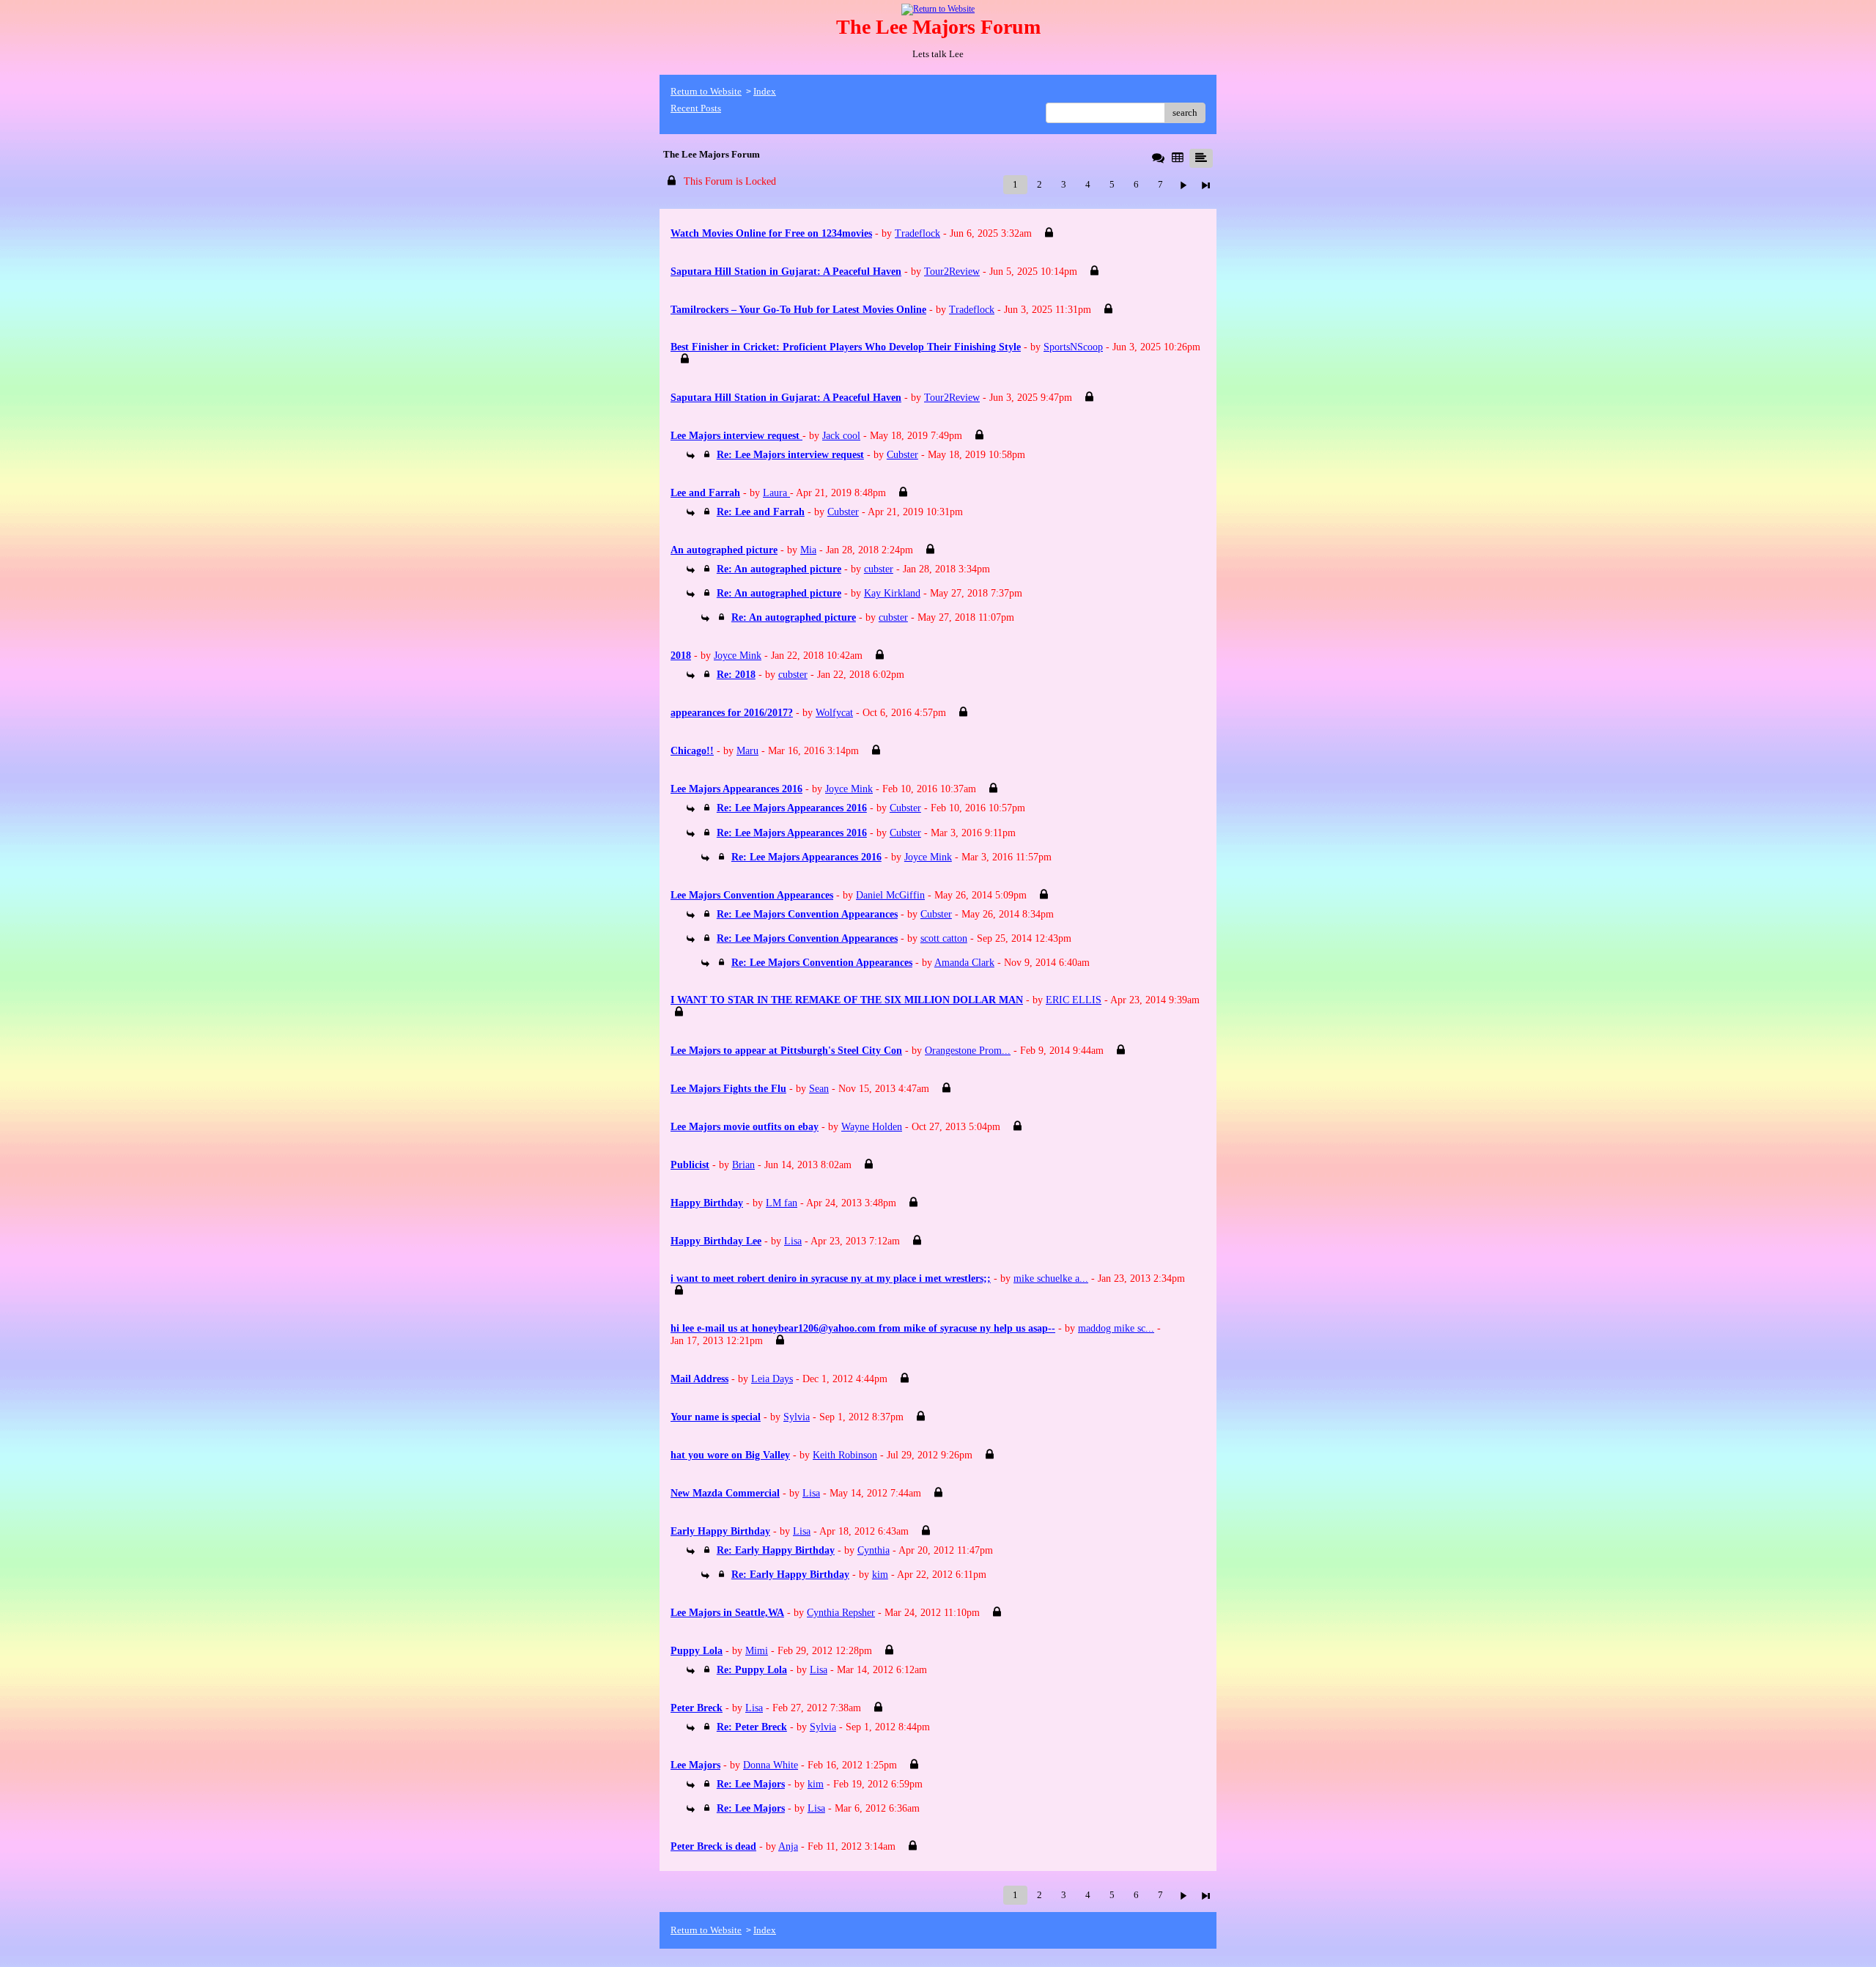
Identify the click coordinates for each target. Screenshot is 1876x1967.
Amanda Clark (964, 963)
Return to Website (706, 91)
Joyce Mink (738, 656)
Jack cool (841, 436)
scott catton (944, 938)
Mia (808, 550)
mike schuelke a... (1051, 1278)
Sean (819, 1089)
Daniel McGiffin (890, 895)
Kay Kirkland (892, 593)
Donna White (771, 1765)
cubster (879, 569)
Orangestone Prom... (968, 1051)
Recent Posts (696, 108)
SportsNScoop (1073, 347)
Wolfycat (834, 713)
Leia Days (772, 1379)
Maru (747, 751)
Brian (743, 1165)
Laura (776, 493)
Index (765, 91)
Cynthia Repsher (841, 1613)
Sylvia (797, 1417)
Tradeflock (917, 233)
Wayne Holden (872, 1127)
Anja (788, 1846)
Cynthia (874, 1550)
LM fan (782, 1203)
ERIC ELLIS (1074, 1000)
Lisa (793, 1241)
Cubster (902, 455)
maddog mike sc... (1116, 1328)
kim (880, 1575)
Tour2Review (952, 272)
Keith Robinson (845, 1455)
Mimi (757, 1651)
